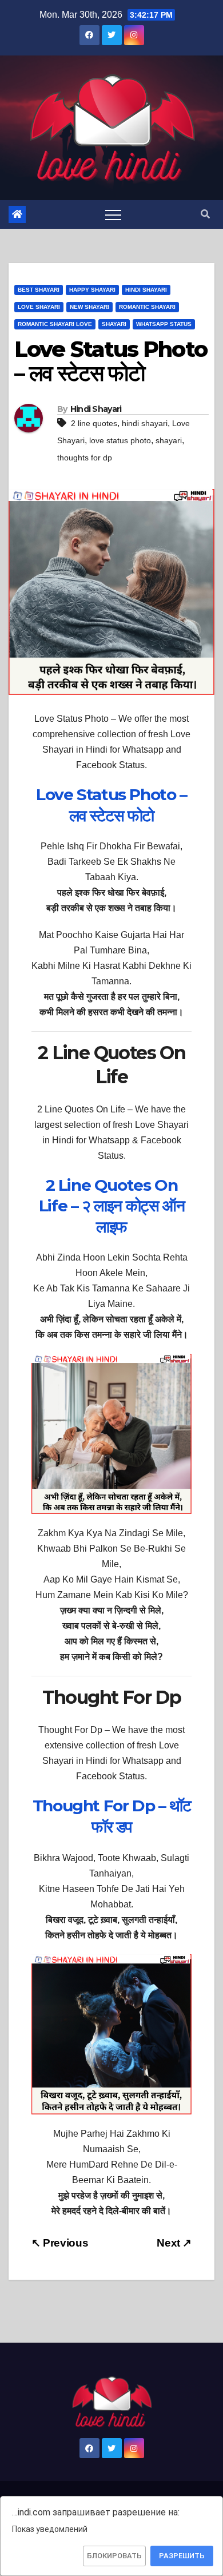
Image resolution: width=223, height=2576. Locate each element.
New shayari (89, 307)
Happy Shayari (92, 290)
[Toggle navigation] (113, 214)
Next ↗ (174, 2243)
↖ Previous (60, 2243)
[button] (205, 214)
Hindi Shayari (146, 290)
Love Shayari (39, 307)
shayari (169, 440)
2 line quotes (94, 423)
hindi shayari (145, 423)
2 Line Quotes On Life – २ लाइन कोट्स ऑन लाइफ (111, 1206)
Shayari (114, 324)
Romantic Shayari (147, 307)
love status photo (120, 440)
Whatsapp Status (164, 324)
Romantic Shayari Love (55, 324)
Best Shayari (39, 290)
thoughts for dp (85, 458)
